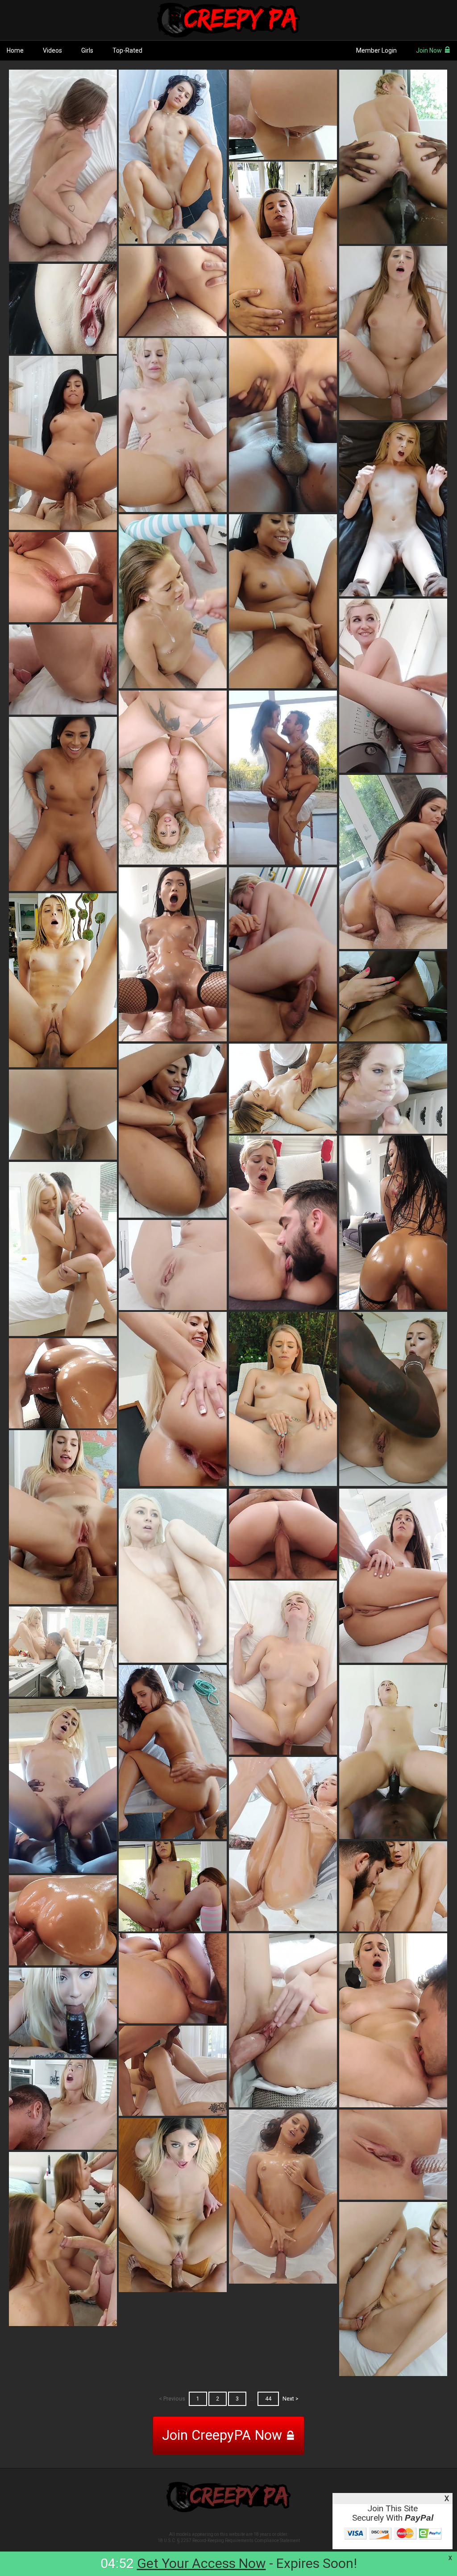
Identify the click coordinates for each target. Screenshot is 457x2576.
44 (268, 2399)
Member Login (376, 50)
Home (15, 50)
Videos (52, 50)
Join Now (429, 50)
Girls (87, 50)
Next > (291, 2399)
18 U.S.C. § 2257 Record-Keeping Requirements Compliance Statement (229, 2541)
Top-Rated (127, 50)
